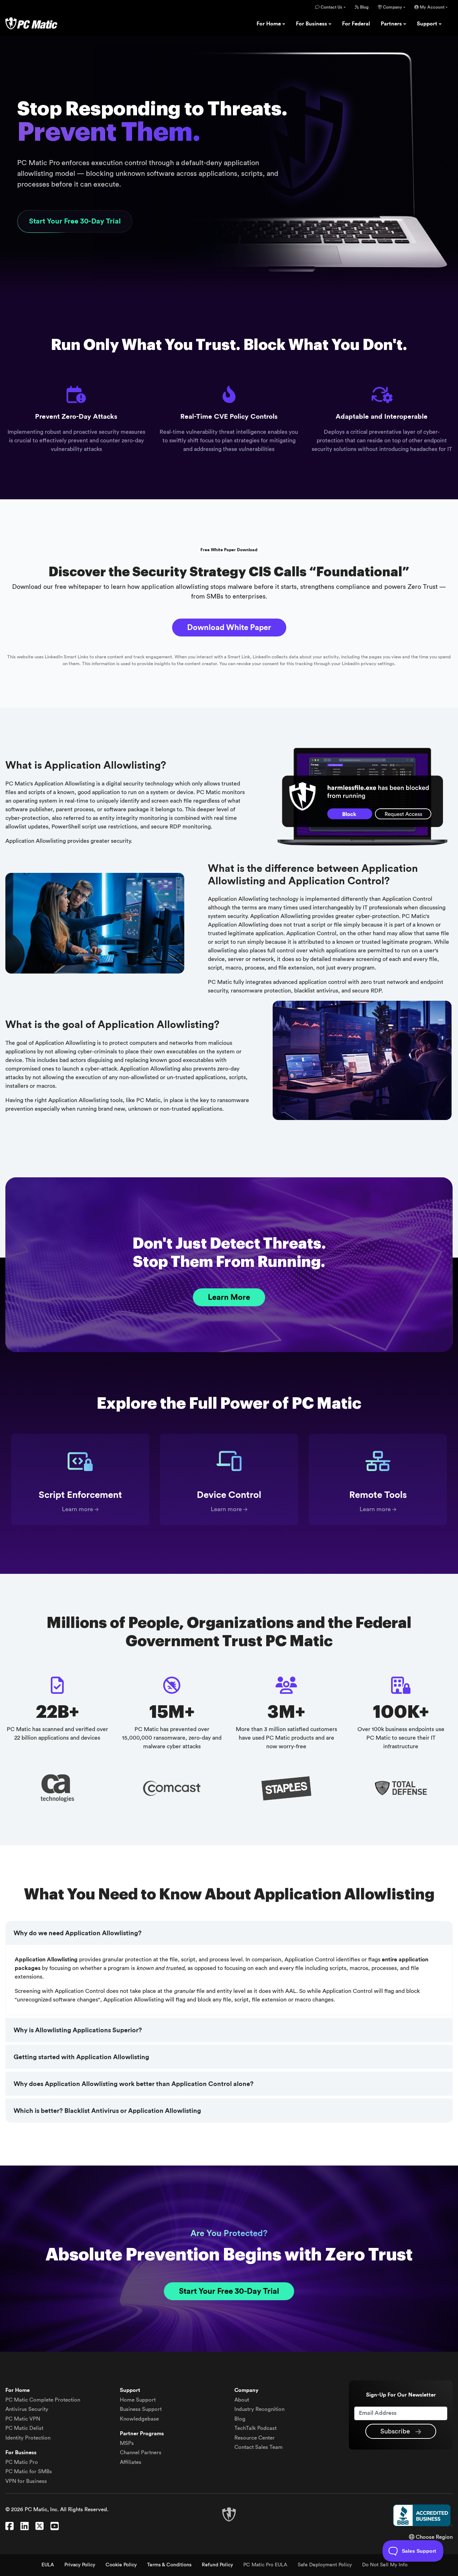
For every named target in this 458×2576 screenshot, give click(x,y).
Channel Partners (141, 2453)
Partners (392, 24)
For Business (312, 24)
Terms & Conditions (169, 2565)
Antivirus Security (27, 2409)
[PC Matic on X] (40, 2527)
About (242, 2400)
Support (428, 24)
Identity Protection (28, 2438)
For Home (269, 24)
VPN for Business (26, 2481)
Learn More (229, 1297)
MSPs (127, 2443)
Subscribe (396, 2431)
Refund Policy (217, 2565)
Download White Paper (229, 628)
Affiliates (131, 2462)
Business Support (141, 2409)
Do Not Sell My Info (385, 2565)
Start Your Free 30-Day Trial (75, 221)
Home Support (138, 2400)
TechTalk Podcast (255, 2428)
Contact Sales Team (259, 2447)
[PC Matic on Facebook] (9, 2527)
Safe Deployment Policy (325, 2565)
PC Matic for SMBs (29, 2472)
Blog (364, 7)
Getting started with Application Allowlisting (81, 2057)
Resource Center (255, 2438)
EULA (48, 2565)
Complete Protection (43, 2400)
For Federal (356, 24)
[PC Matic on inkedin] (25, 2527)
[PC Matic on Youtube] (55, 2527)
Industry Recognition (259, 2409)
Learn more (77, 1509)
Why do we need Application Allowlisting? (78, 1933)
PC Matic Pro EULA (265, 2565)
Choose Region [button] (433, 2537)
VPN (23, 2419)
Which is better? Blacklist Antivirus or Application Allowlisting (107, 2111)
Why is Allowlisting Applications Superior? (78, 2030)
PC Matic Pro (22, 2462)
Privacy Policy (80, 2565)
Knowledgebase (139, 2419)
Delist (24, 2428)
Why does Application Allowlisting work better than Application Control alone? (134, 2084)
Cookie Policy (121, 2565)
